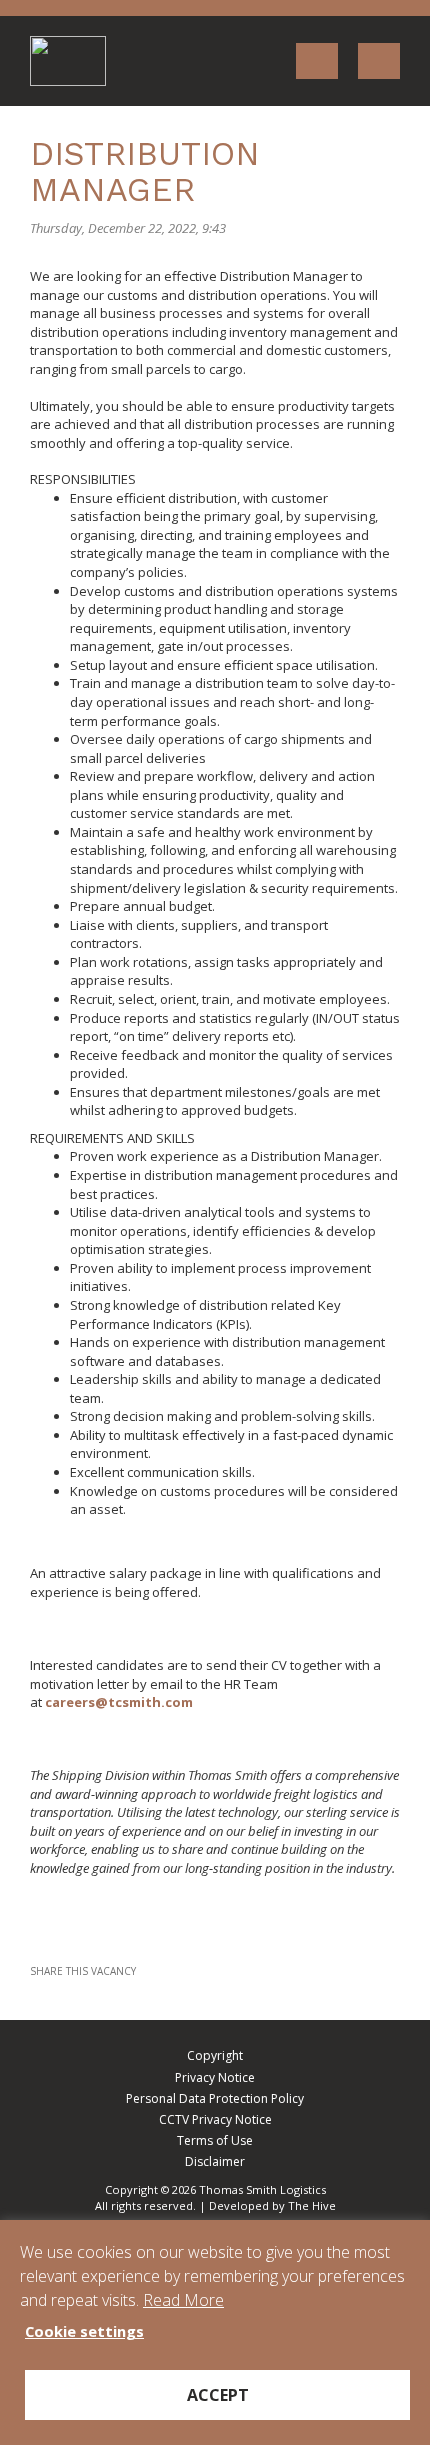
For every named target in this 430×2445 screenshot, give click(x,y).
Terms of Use (215, 2140)
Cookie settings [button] (84, 2331)
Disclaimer (215, 2161)
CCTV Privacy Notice (215, 2119)
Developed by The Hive (272, 2205)
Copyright (215, 2055)
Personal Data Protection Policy (215, 2098)
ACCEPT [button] (218, 2395)
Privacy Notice (215, 2077)
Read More (183, 2300)
